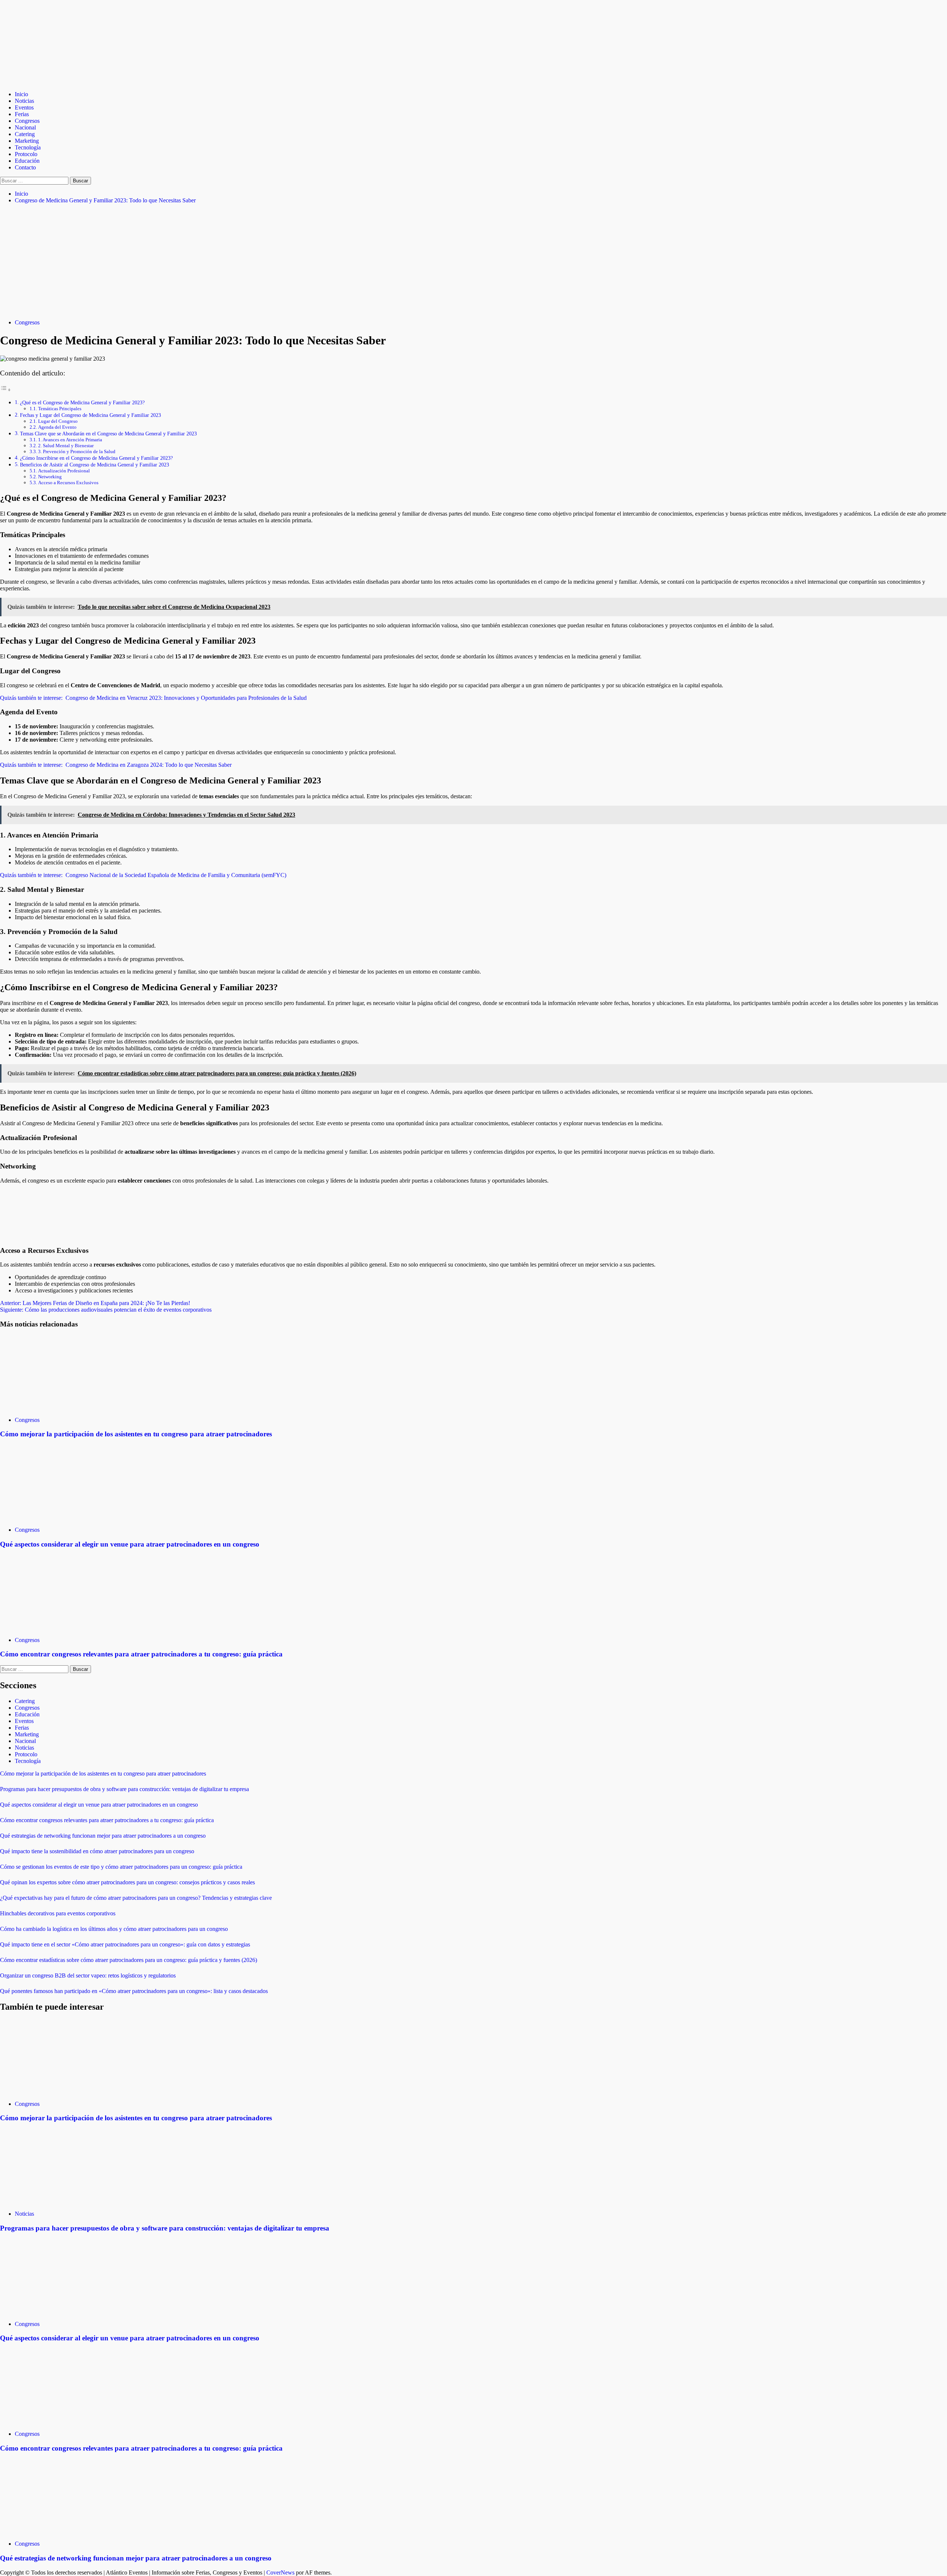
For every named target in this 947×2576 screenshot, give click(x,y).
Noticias (24, 101)
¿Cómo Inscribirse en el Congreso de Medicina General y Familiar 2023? (96, 458)
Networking (50, 477)
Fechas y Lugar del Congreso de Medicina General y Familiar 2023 (90, 415)
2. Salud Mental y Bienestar (66, 446)
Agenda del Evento (57, 427)
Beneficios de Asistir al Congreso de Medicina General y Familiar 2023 (95, 465)
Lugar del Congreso (58, 421)
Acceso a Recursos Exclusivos (68, 483)
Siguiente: (106, 1310)
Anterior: (95, 1303)
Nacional (25, 127)
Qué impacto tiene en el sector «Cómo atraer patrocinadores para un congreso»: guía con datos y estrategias (125, 1944)
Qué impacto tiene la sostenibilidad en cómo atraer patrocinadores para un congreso (97, 1851)
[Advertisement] (473, 262)
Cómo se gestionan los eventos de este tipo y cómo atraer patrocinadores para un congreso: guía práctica (121, 1867)
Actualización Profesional (64, 471)
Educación (27, 161)
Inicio (21, 94)
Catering (25, 134)
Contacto (25, 167)
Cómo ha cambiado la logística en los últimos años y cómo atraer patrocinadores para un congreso (114, 1929)
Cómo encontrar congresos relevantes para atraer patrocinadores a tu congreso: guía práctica (141, 1654)
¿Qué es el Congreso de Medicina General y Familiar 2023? (82, 402)
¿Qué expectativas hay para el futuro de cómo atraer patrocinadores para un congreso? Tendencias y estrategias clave (136, 1898)
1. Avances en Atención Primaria (70, 440)
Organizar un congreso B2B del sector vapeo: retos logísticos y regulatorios (88, 1975)
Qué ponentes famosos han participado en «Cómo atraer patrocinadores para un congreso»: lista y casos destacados (134, 1991)
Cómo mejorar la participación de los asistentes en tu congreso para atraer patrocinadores (136, 1434)
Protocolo (26, 154)
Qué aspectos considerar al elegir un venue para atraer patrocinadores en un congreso (130, 1544)
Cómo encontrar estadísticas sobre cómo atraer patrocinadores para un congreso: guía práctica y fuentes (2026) (129, 1960)
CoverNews (280, 2572)
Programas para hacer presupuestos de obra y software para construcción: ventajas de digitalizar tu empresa (124, 1789)
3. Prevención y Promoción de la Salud (77, 451)
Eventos (24, 107)
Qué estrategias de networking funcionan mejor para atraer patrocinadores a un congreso (103, 1836)
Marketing (27, 141)
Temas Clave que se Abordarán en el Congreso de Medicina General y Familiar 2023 (108, 434)
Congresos (27, 121)
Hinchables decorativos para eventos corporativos (58, 1913)
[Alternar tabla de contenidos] (6, 390)
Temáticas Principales (60, 409)
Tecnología (28, 147)
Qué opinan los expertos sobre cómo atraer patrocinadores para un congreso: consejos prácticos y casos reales (127, 1882)
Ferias (22, 114)
